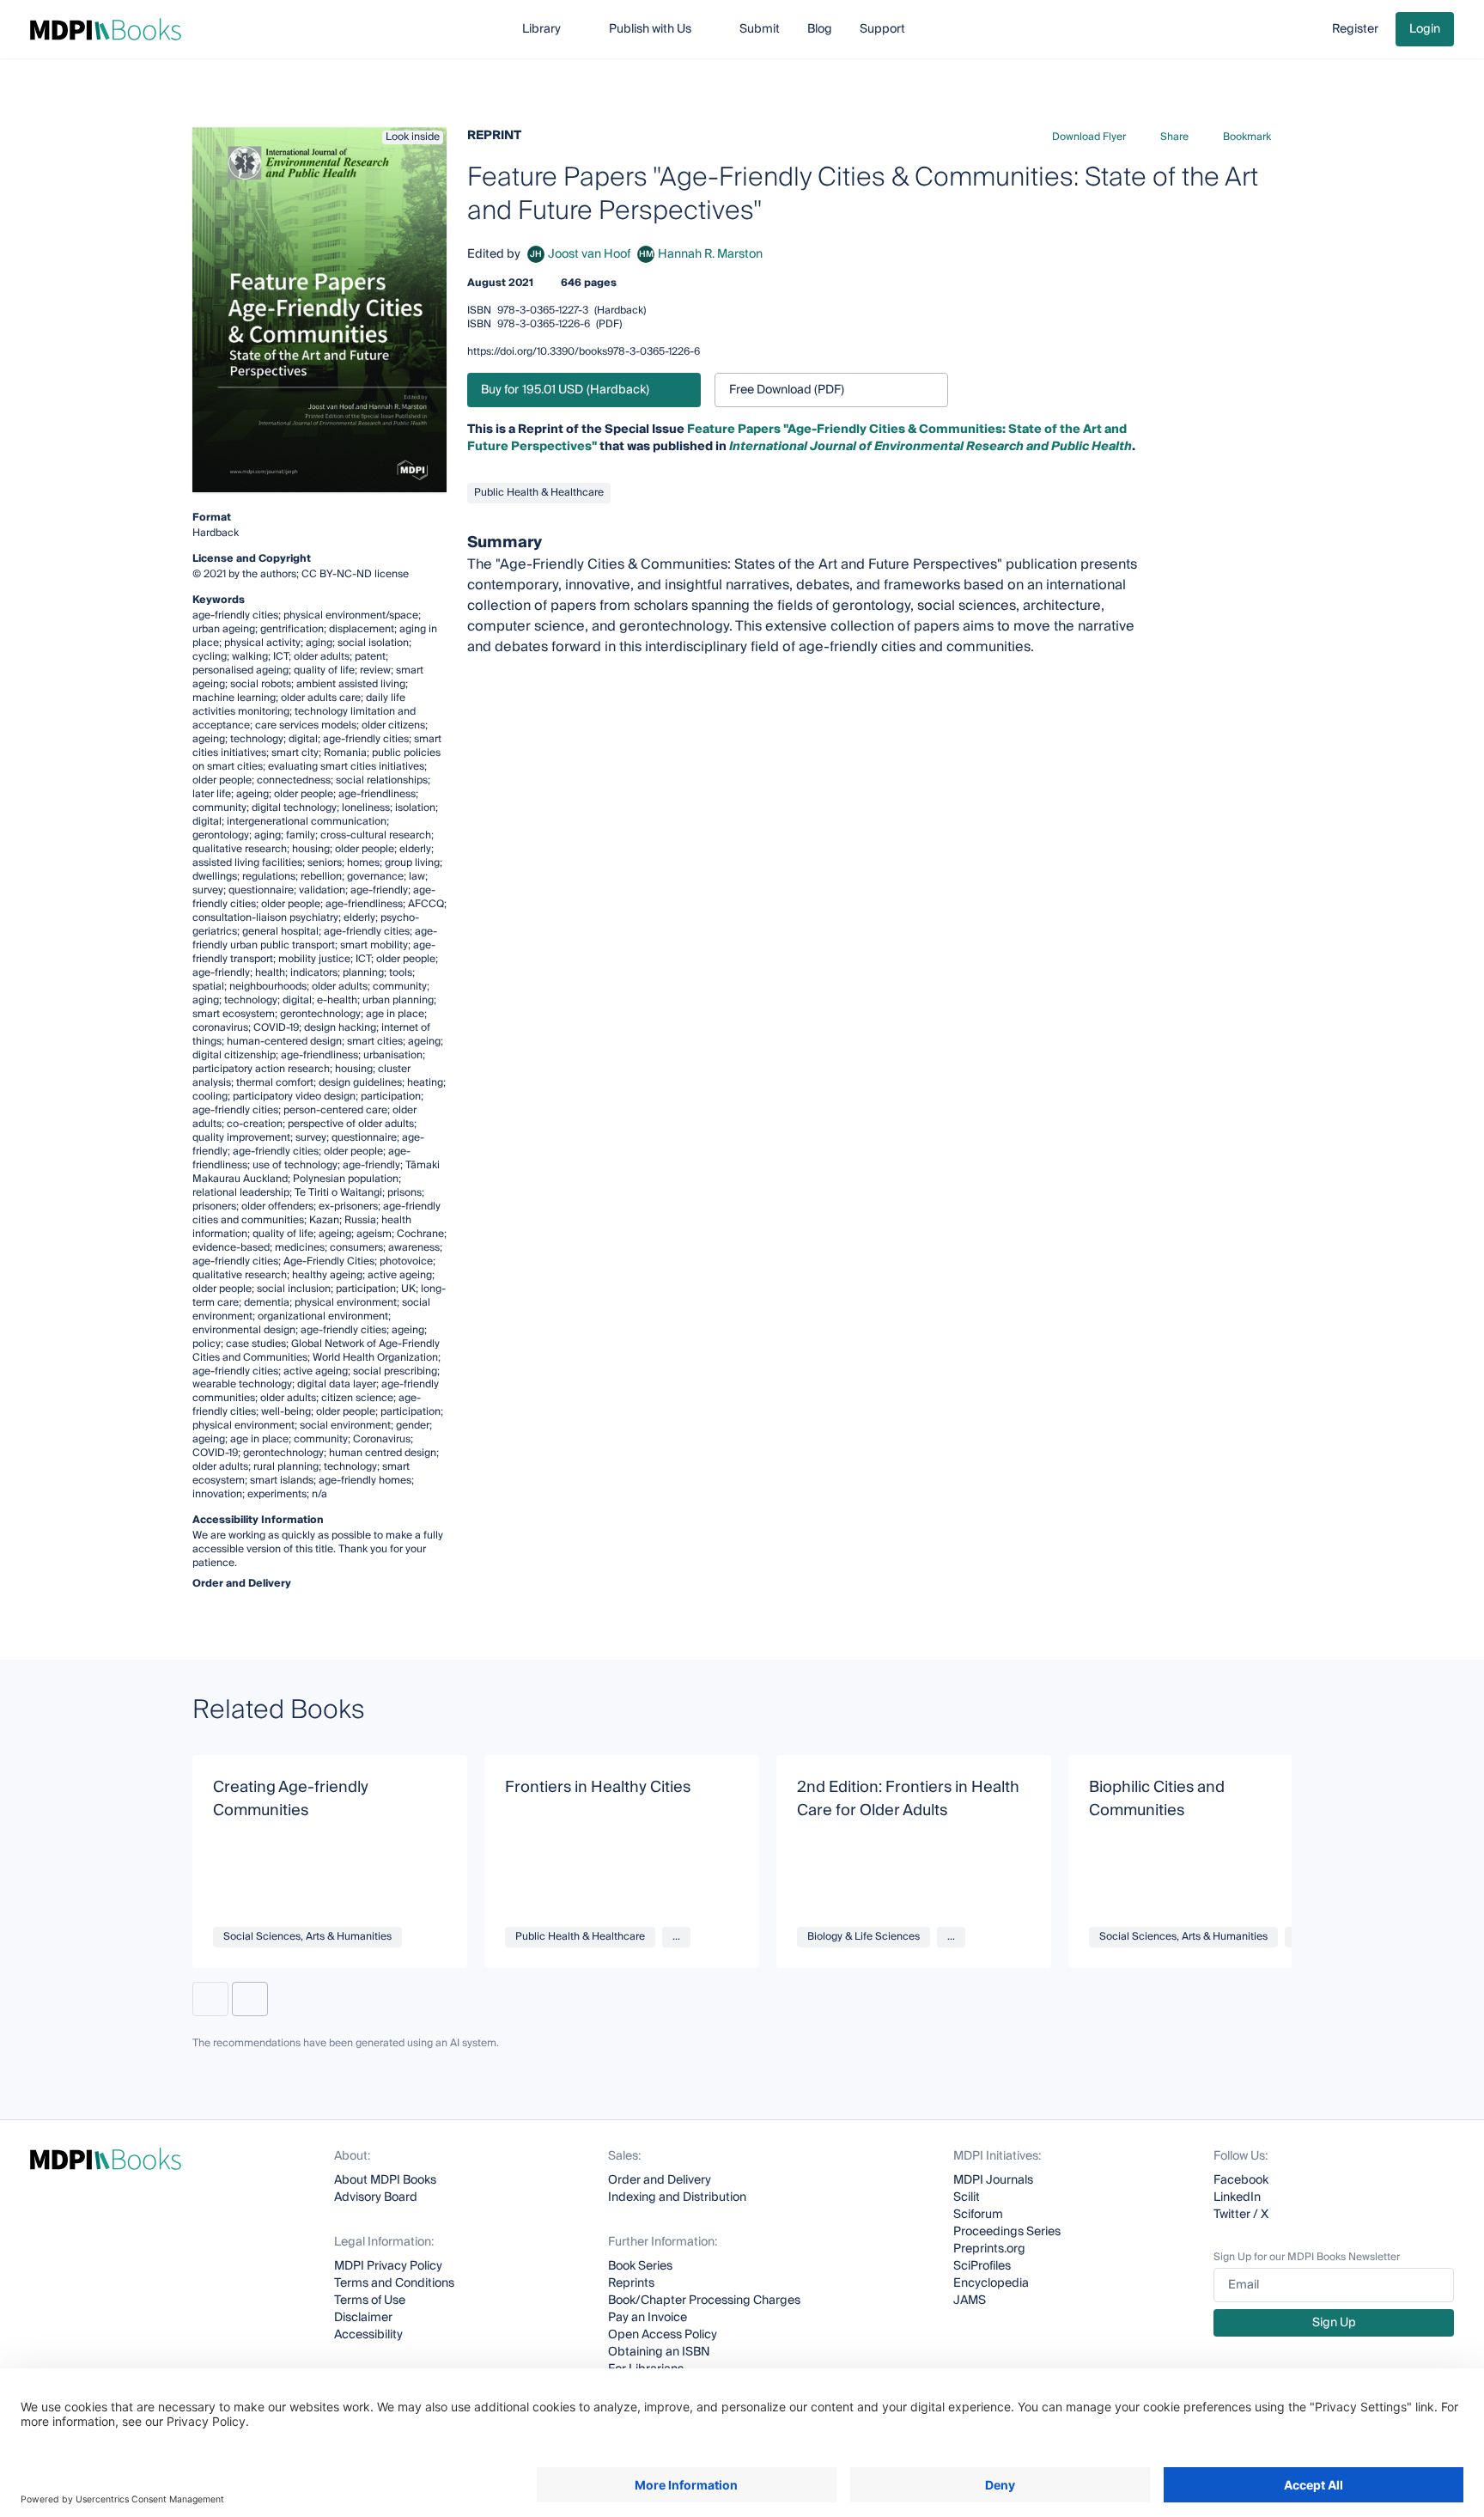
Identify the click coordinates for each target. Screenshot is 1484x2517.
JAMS (970, 2301)
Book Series (640, 2266)
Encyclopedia (991, 2283)
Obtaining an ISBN (659, 2352)
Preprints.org (989, 2249)
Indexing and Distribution (677, 2197)
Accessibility (368, 2335)
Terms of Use (370, 2301)
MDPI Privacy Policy (388, 2266)
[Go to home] (106, 29)
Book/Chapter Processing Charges (704, 2301)
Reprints (631, 2283)
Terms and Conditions (394, 2283)
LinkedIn (1237, 2197)
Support (882, 29)
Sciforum (978, 2215)
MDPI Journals (993, 2180)
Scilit (967, 2197)
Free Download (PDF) (787, 390)
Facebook (1241, 2180)
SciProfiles (982, 2266)
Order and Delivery (660, 2180)
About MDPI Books (385, 2180)
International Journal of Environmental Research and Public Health (931, 447)
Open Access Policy (663, 2335)
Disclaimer (363, 2318)
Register (1355, 29)
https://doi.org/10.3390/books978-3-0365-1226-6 (584, 352)
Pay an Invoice (648, 2318)
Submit (760, 29)
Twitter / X (1241, 2215)
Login (1425, 29)
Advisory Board (376, 2197)
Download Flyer (1089, 137)
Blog (820, 29)
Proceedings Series (1007, 2232)
